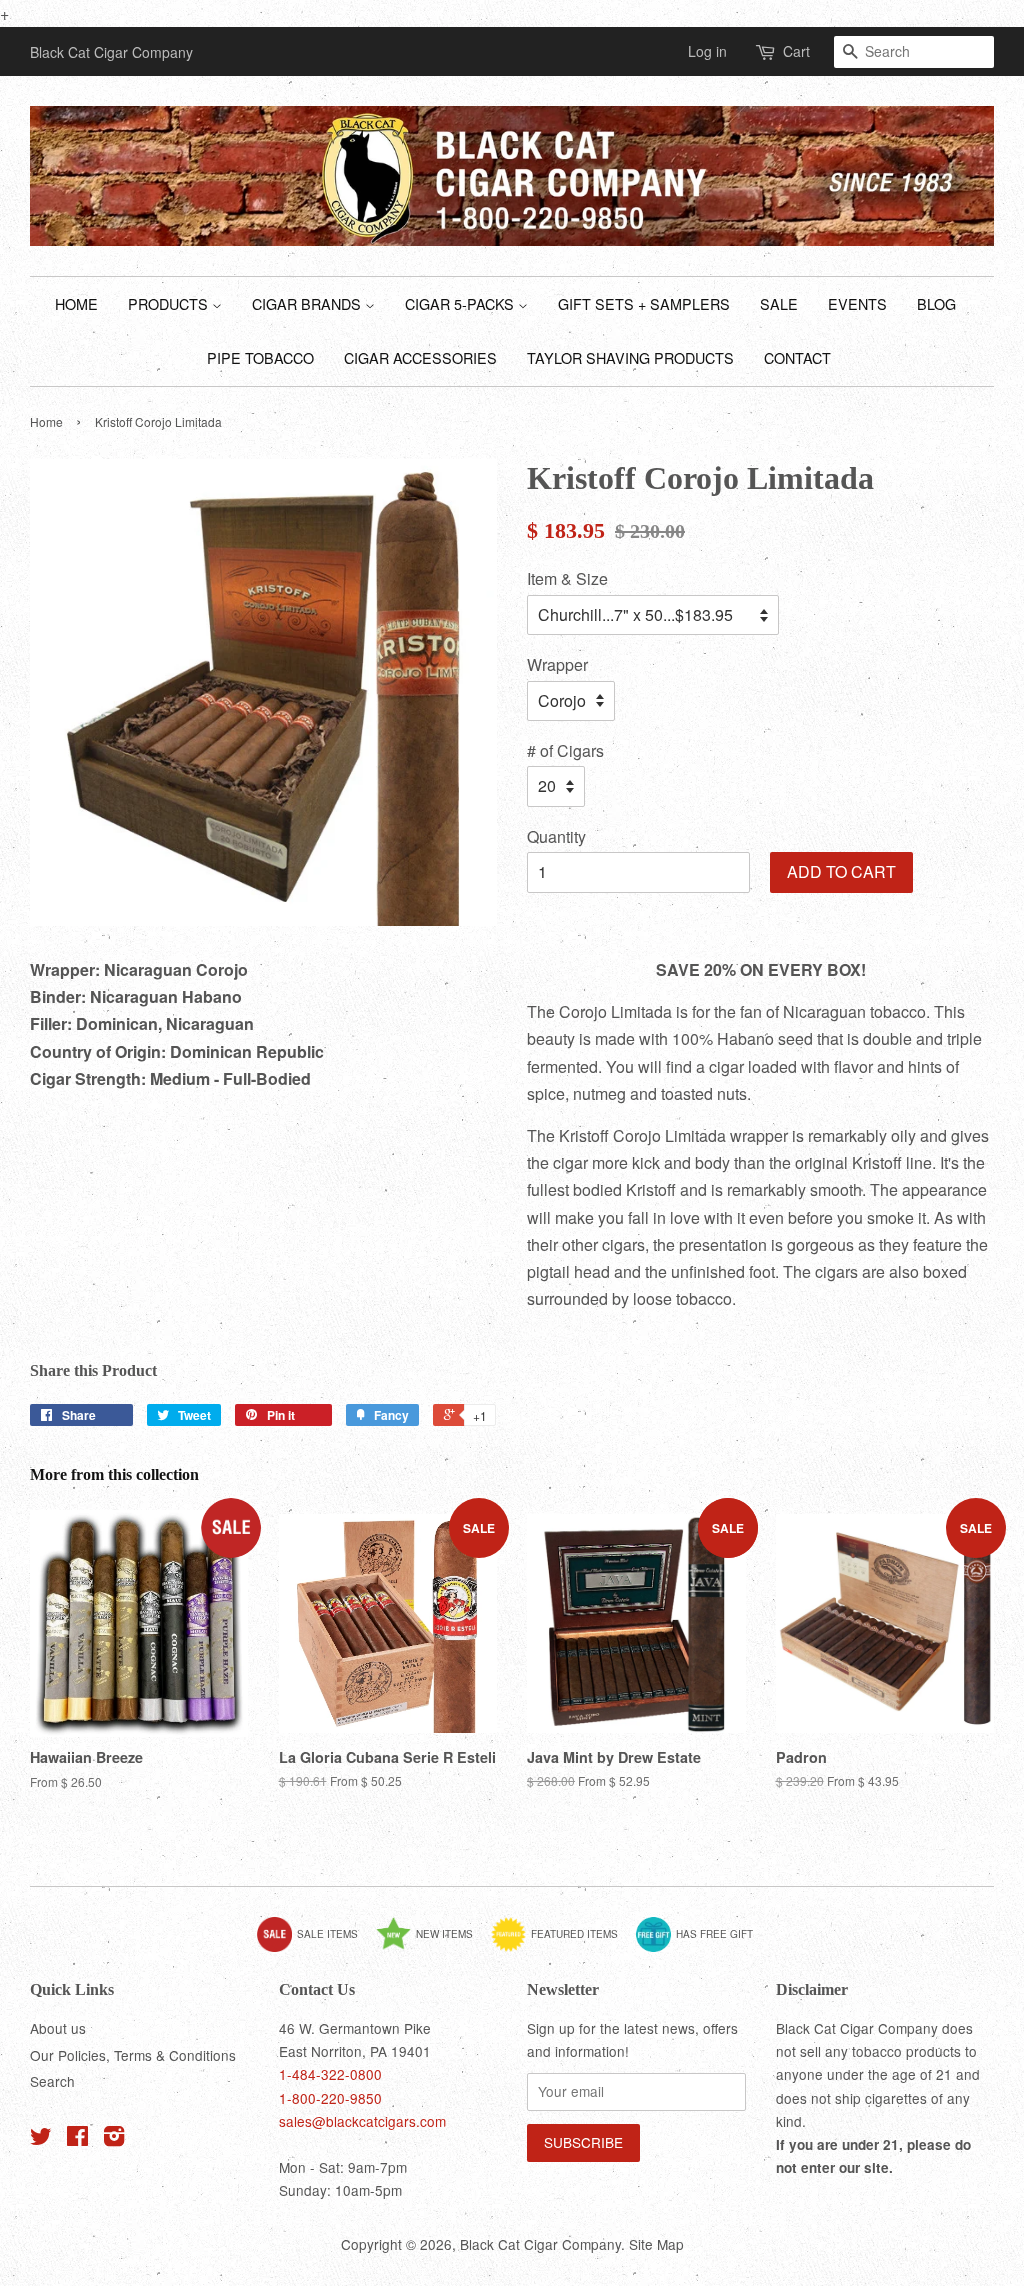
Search (52, 2081)
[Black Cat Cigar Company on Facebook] (77, 2139)
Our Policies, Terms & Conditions (133, 2055)
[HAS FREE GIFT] (702, 1948)
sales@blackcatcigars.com (362, 2121)
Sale (779, 303)
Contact (797, 357)
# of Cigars (565, 750)
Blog (936, 303)
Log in (707, 51)
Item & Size (567, 578)
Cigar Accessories (420, 357)
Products (170, 303)
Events (857, 303)
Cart (796, 51)
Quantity (556, 836)
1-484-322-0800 (330, 2074)
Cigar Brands (308, 303)
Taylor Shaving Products (630, 357)
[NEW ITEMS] (432, 1948)
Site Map (656, 2244)
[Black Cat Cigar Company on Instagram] (114, 2139)
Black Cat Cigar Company (540, 2244)
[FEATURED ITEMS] (562, 1948)
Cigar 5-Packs (461, 303)
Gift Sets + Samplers (644, 303)
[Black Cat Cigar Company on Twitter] (41, 2139)
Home (76, 303)
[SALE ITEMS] (315, 1948)
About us (58, 2028)
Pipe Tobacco (260, 357)
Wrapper (557, 664)
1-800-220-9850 (330, 2098)
